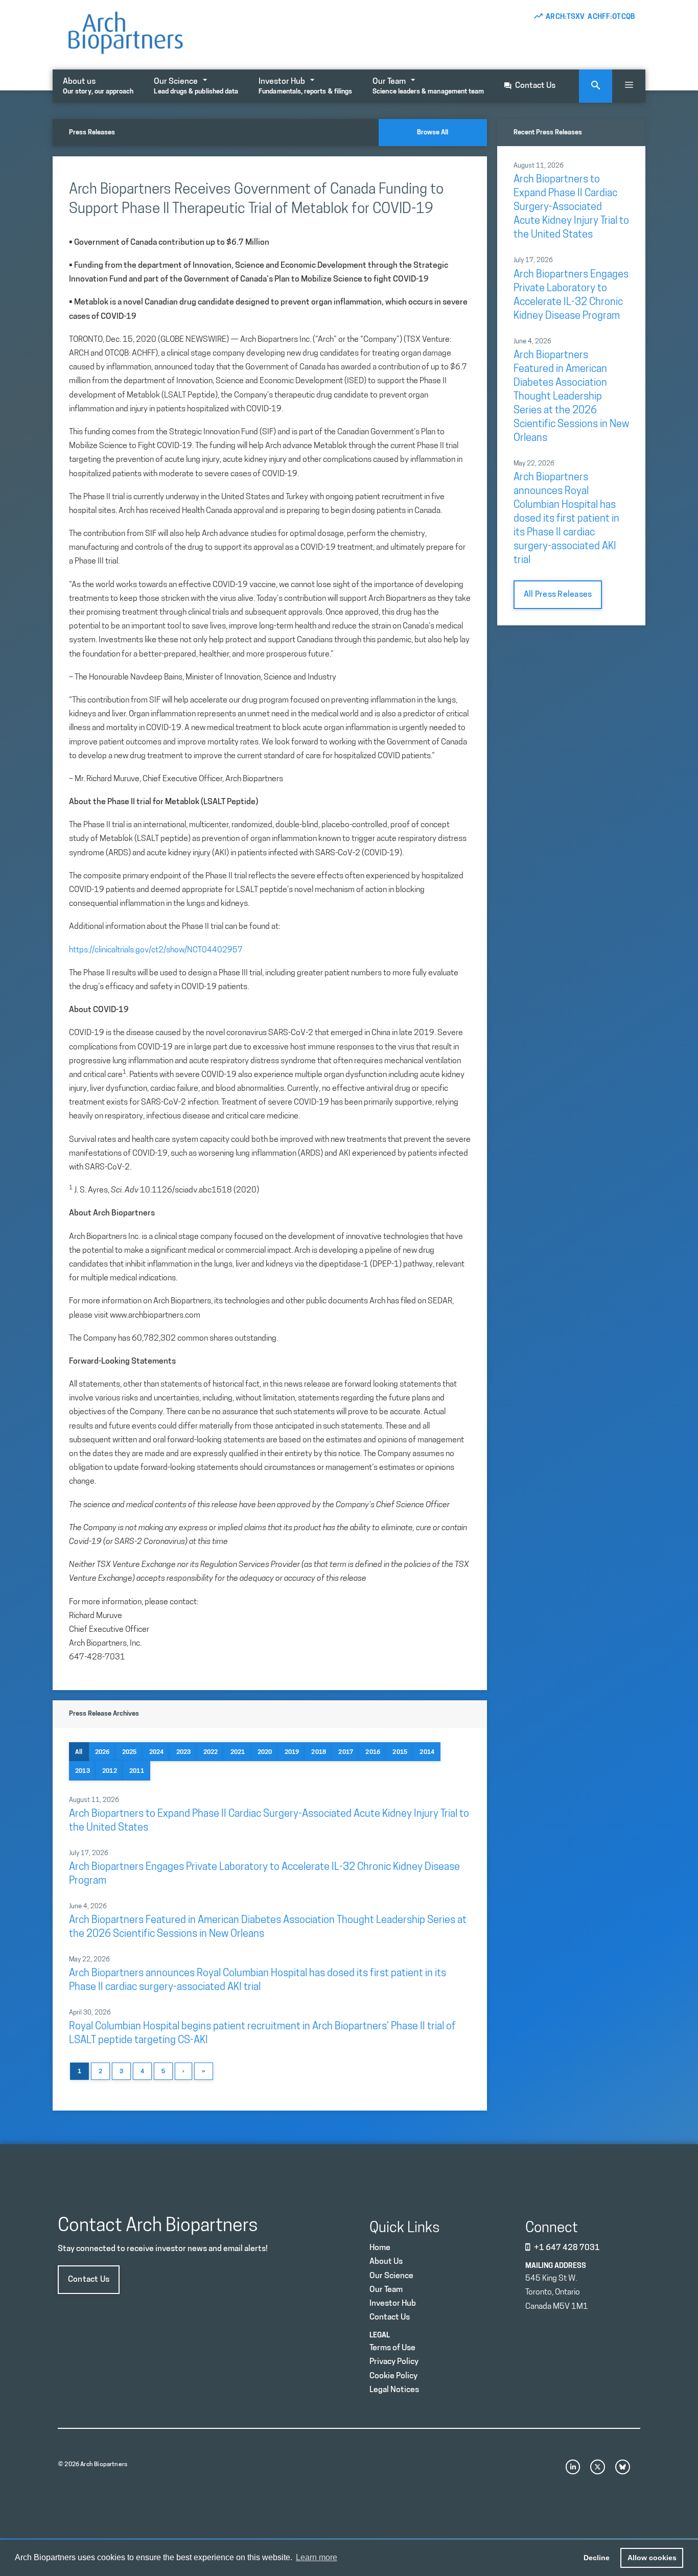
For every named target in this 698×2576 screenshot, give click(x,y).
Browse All (433, 133)
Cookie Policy (393, 2376)
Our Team (428, 86)
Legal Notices (394, 2390)
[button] (629, 86)
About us (98, 86)
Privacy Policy (394, 2362)
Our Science (196, 86)
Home (380, 2248)
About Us (386, 2262)
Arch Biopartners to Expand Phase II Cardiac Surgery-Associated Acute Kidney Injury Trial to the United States (571, 207)
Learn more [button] (317, 2557)
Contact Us (535, 86)
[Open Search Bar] (596, 86)
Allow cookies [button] (652, 2558)
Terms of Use (392, 2348)
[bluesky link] (623, 2467)
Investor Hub (305, 86)
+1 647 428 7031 (567, 2248)
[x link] (598, 2467)
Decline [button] (597, 2558)
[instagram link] (573, 2467)
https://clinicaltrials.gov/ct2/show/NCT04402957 (156, 950)
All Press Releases (558, 595)
